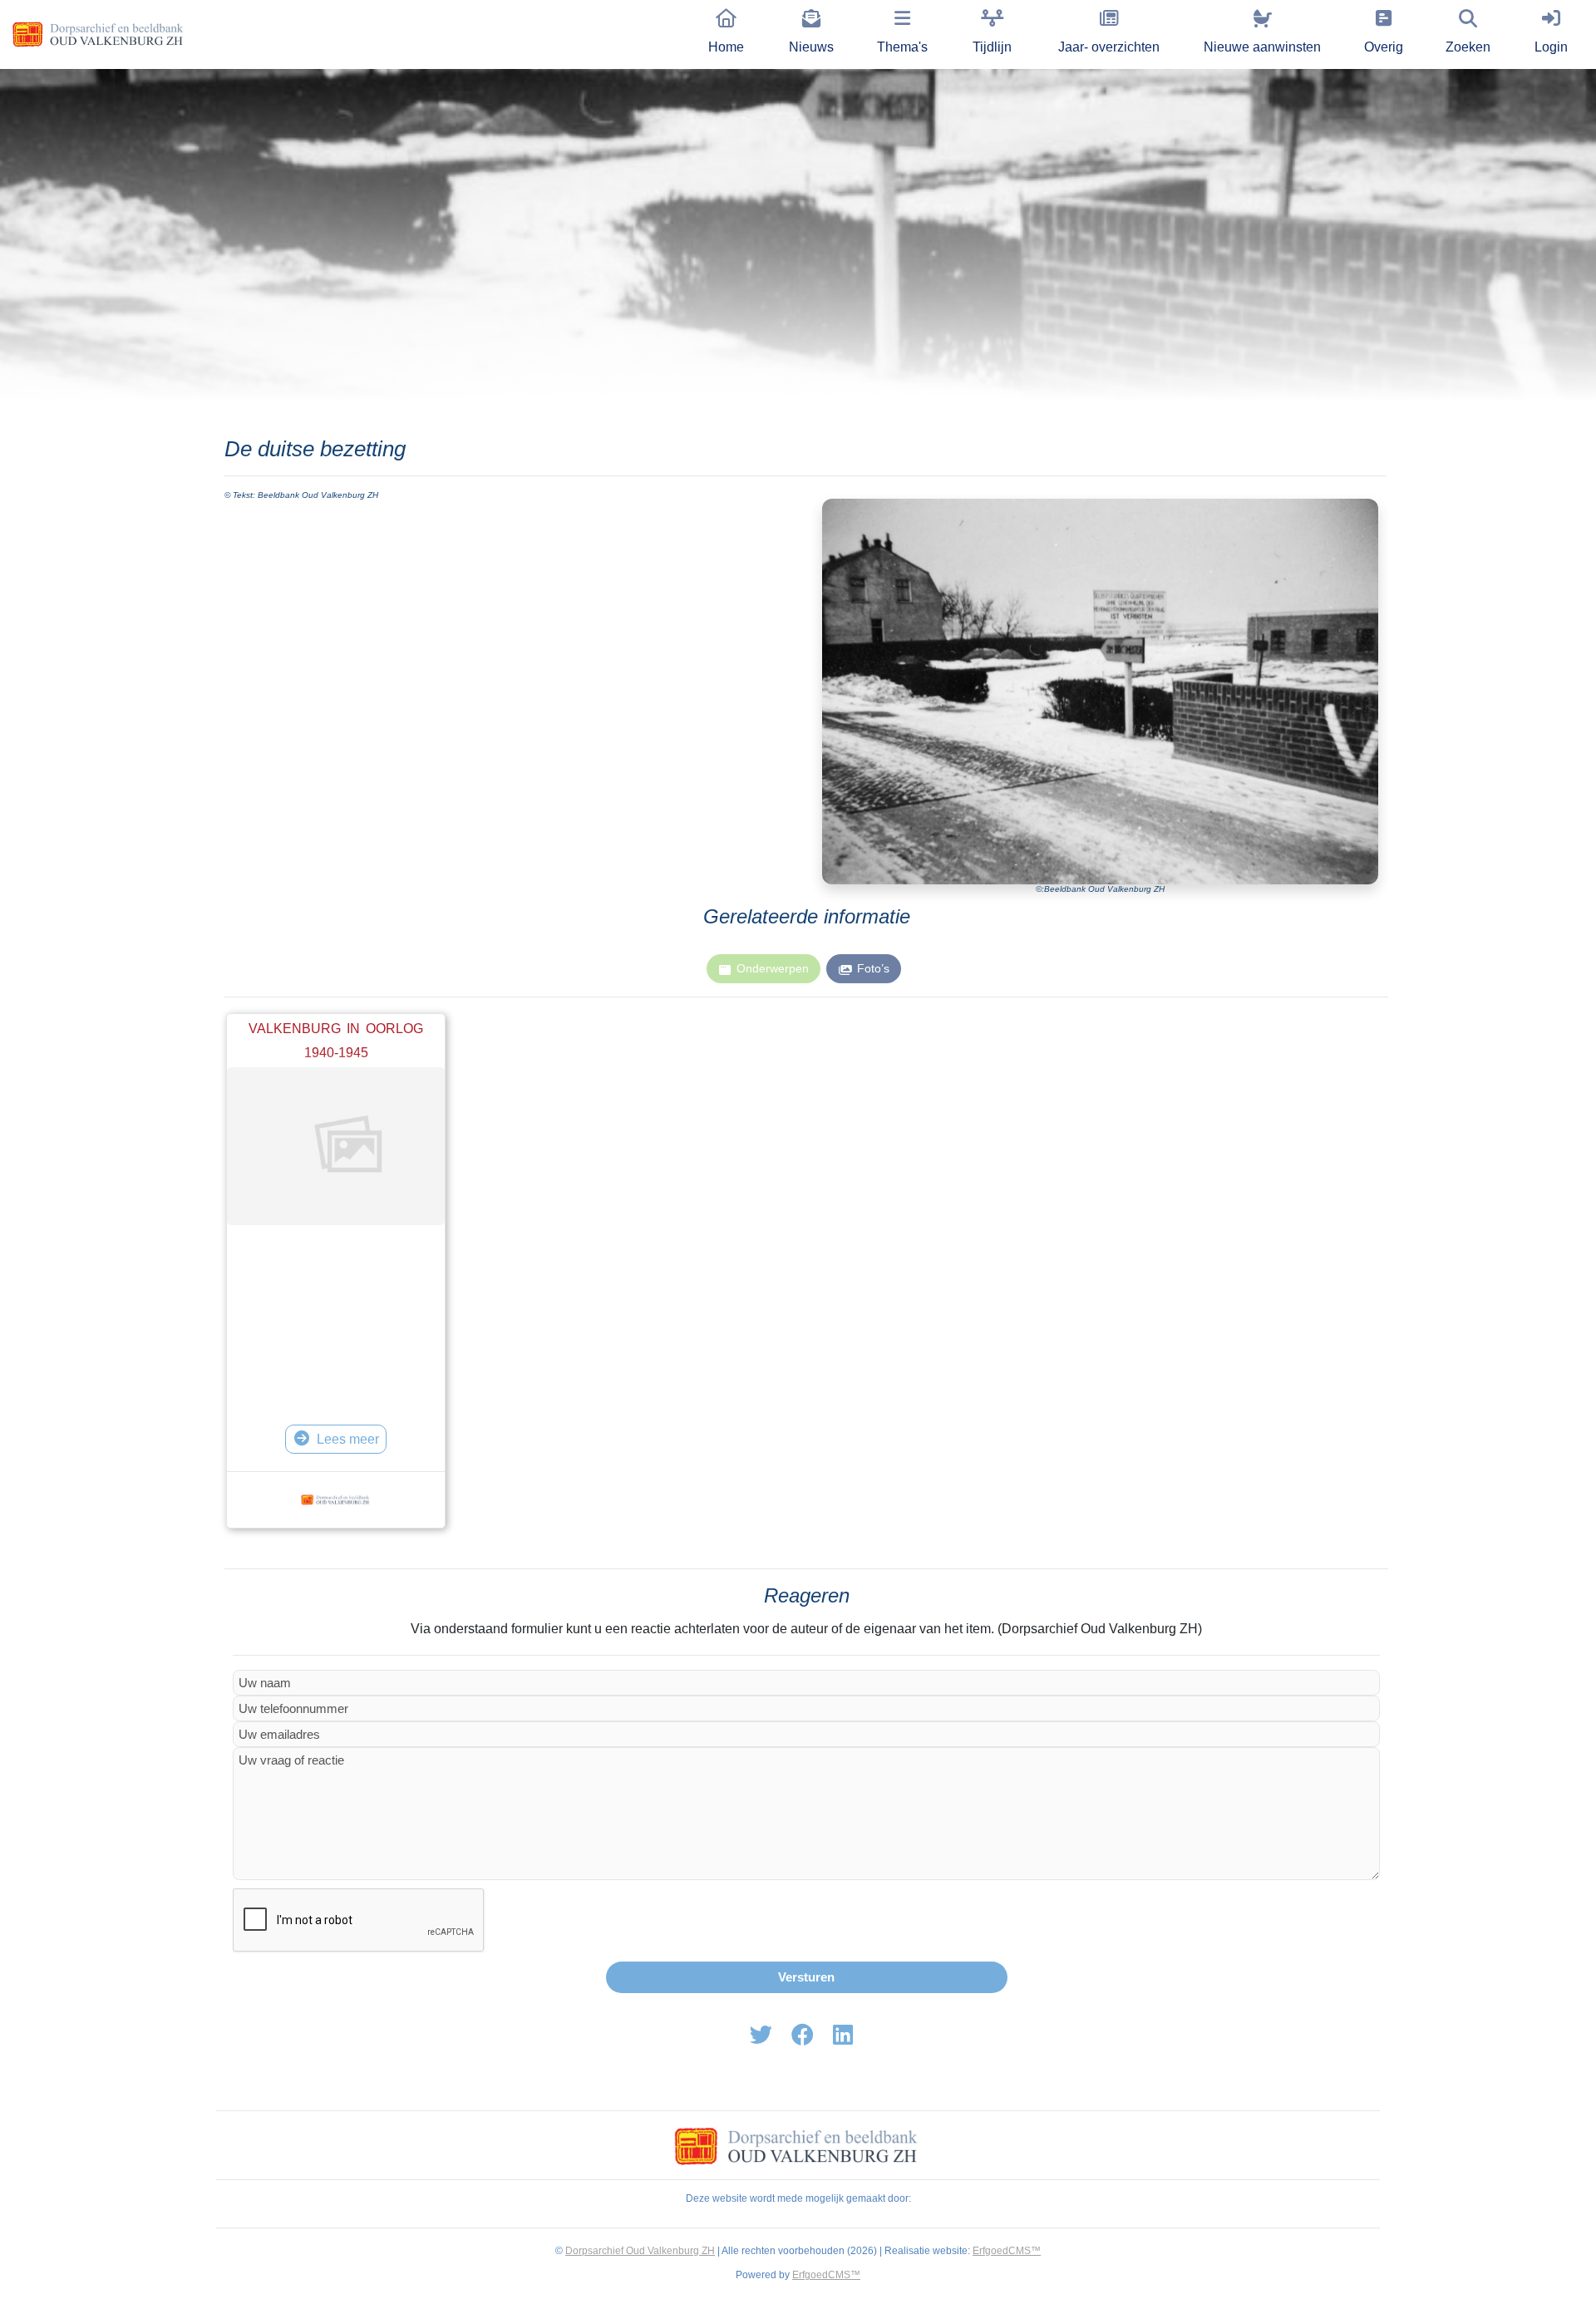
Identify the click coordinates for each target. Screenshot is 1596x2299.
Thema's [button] (902, 47)
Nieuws (811, 47)
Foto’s (873, 968)
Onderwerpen (773, 968)
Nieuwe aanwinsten (1262, 47)
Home (726, 47)
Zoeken (1468, 47)
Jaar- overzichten (1109, 47)
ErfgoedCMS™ (1007, 2251)
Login (1551, 47)
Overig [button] (1384, 47)
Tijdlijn (992, 47)
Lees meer (348, 1439)
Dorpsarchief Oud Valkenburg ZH (640, 2251)
